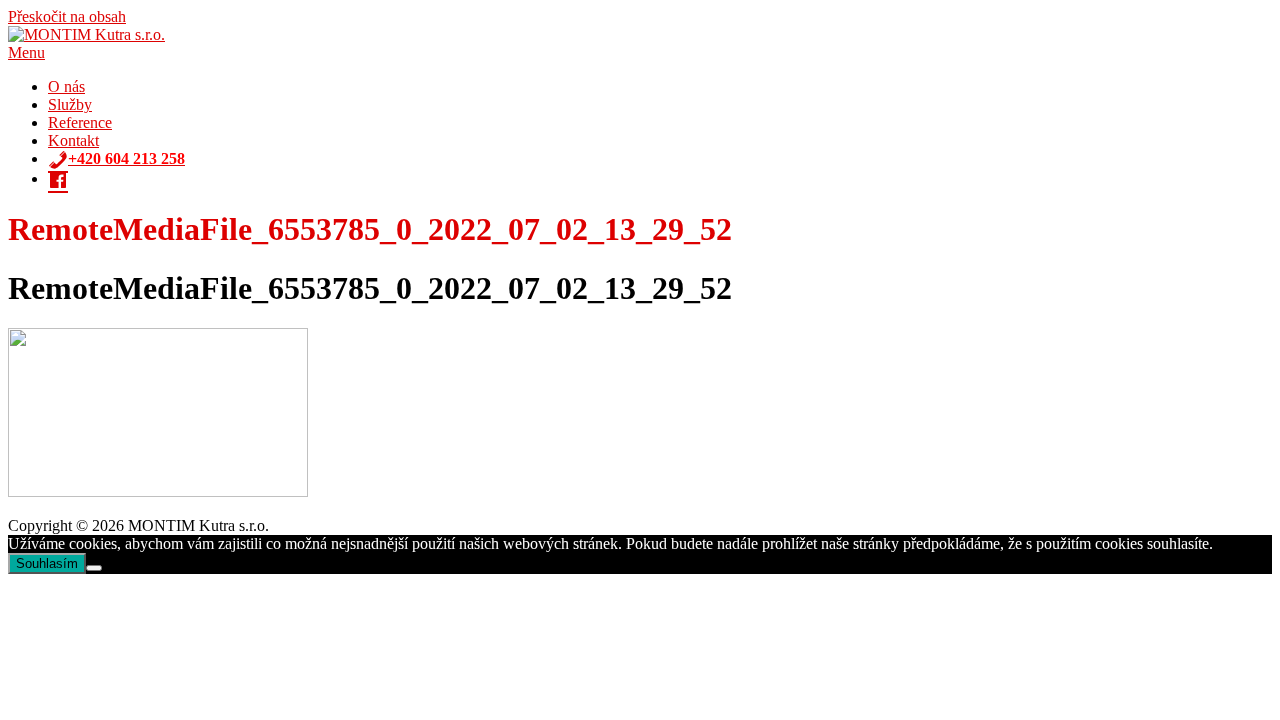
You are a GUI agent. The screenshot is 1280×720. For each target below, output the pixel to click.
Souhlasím (47, 563)
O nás (66, 86)
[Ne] (94, 568)
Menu (26, 52)
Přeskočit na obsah (67, 16)
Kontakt (73, 140)
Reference (80, 122)
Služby (70, 104)
